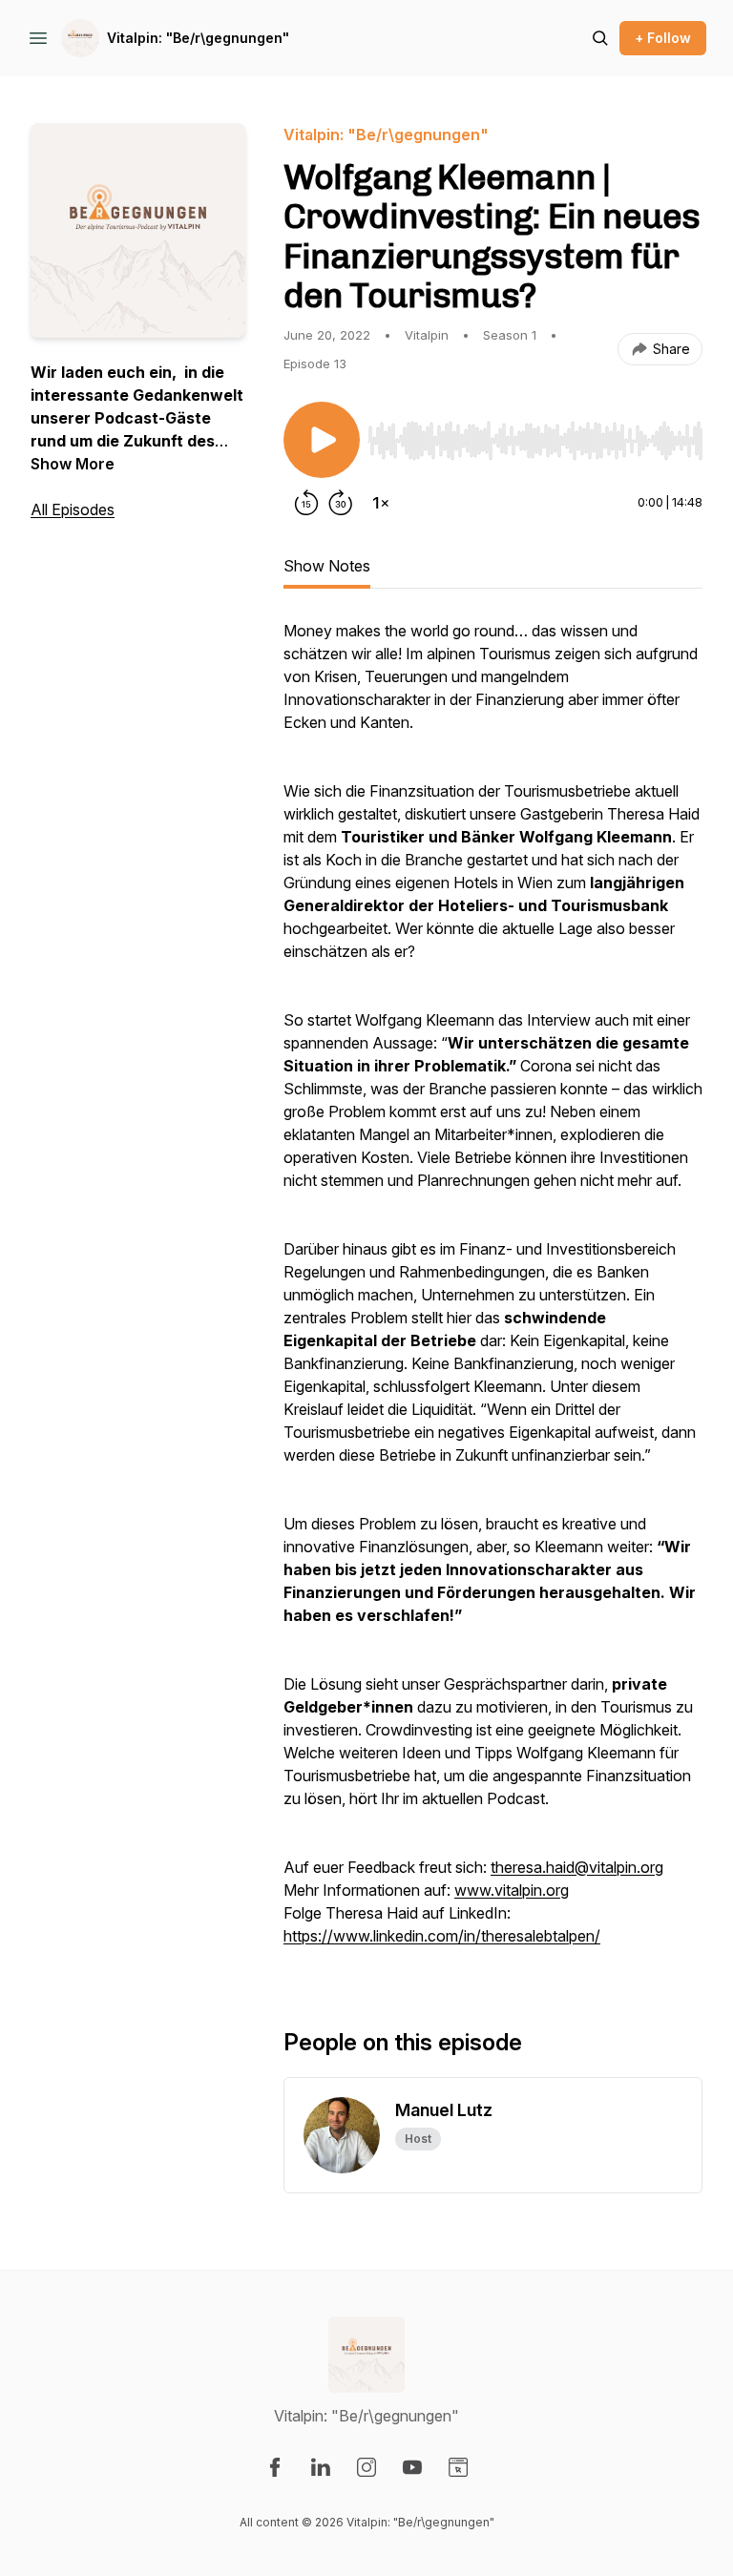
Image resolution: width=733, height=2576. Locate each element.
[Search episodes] (600, 38)
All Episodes (73, 509)
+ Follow (663, 38)
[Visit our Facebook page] (275, 2467)
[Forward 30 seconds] (341, 503)
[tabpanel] (493, 1293)
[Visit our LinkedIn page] (321, 2467)
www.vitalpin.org (512, 1890)
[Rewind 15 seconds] (306, 503)
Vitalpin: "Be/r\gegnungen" (198, 38)
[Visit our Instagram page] (366, 2467)
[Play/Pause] (322, 440)
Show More (73, 464)
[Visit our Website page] (458, 2467)
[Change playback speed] (381, 503)
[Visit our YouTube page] (412, 2467)
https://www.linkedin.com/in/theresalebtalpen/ (442, 1936)
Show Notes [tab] (327, 566)
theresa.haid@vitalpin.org (577, 1867)
